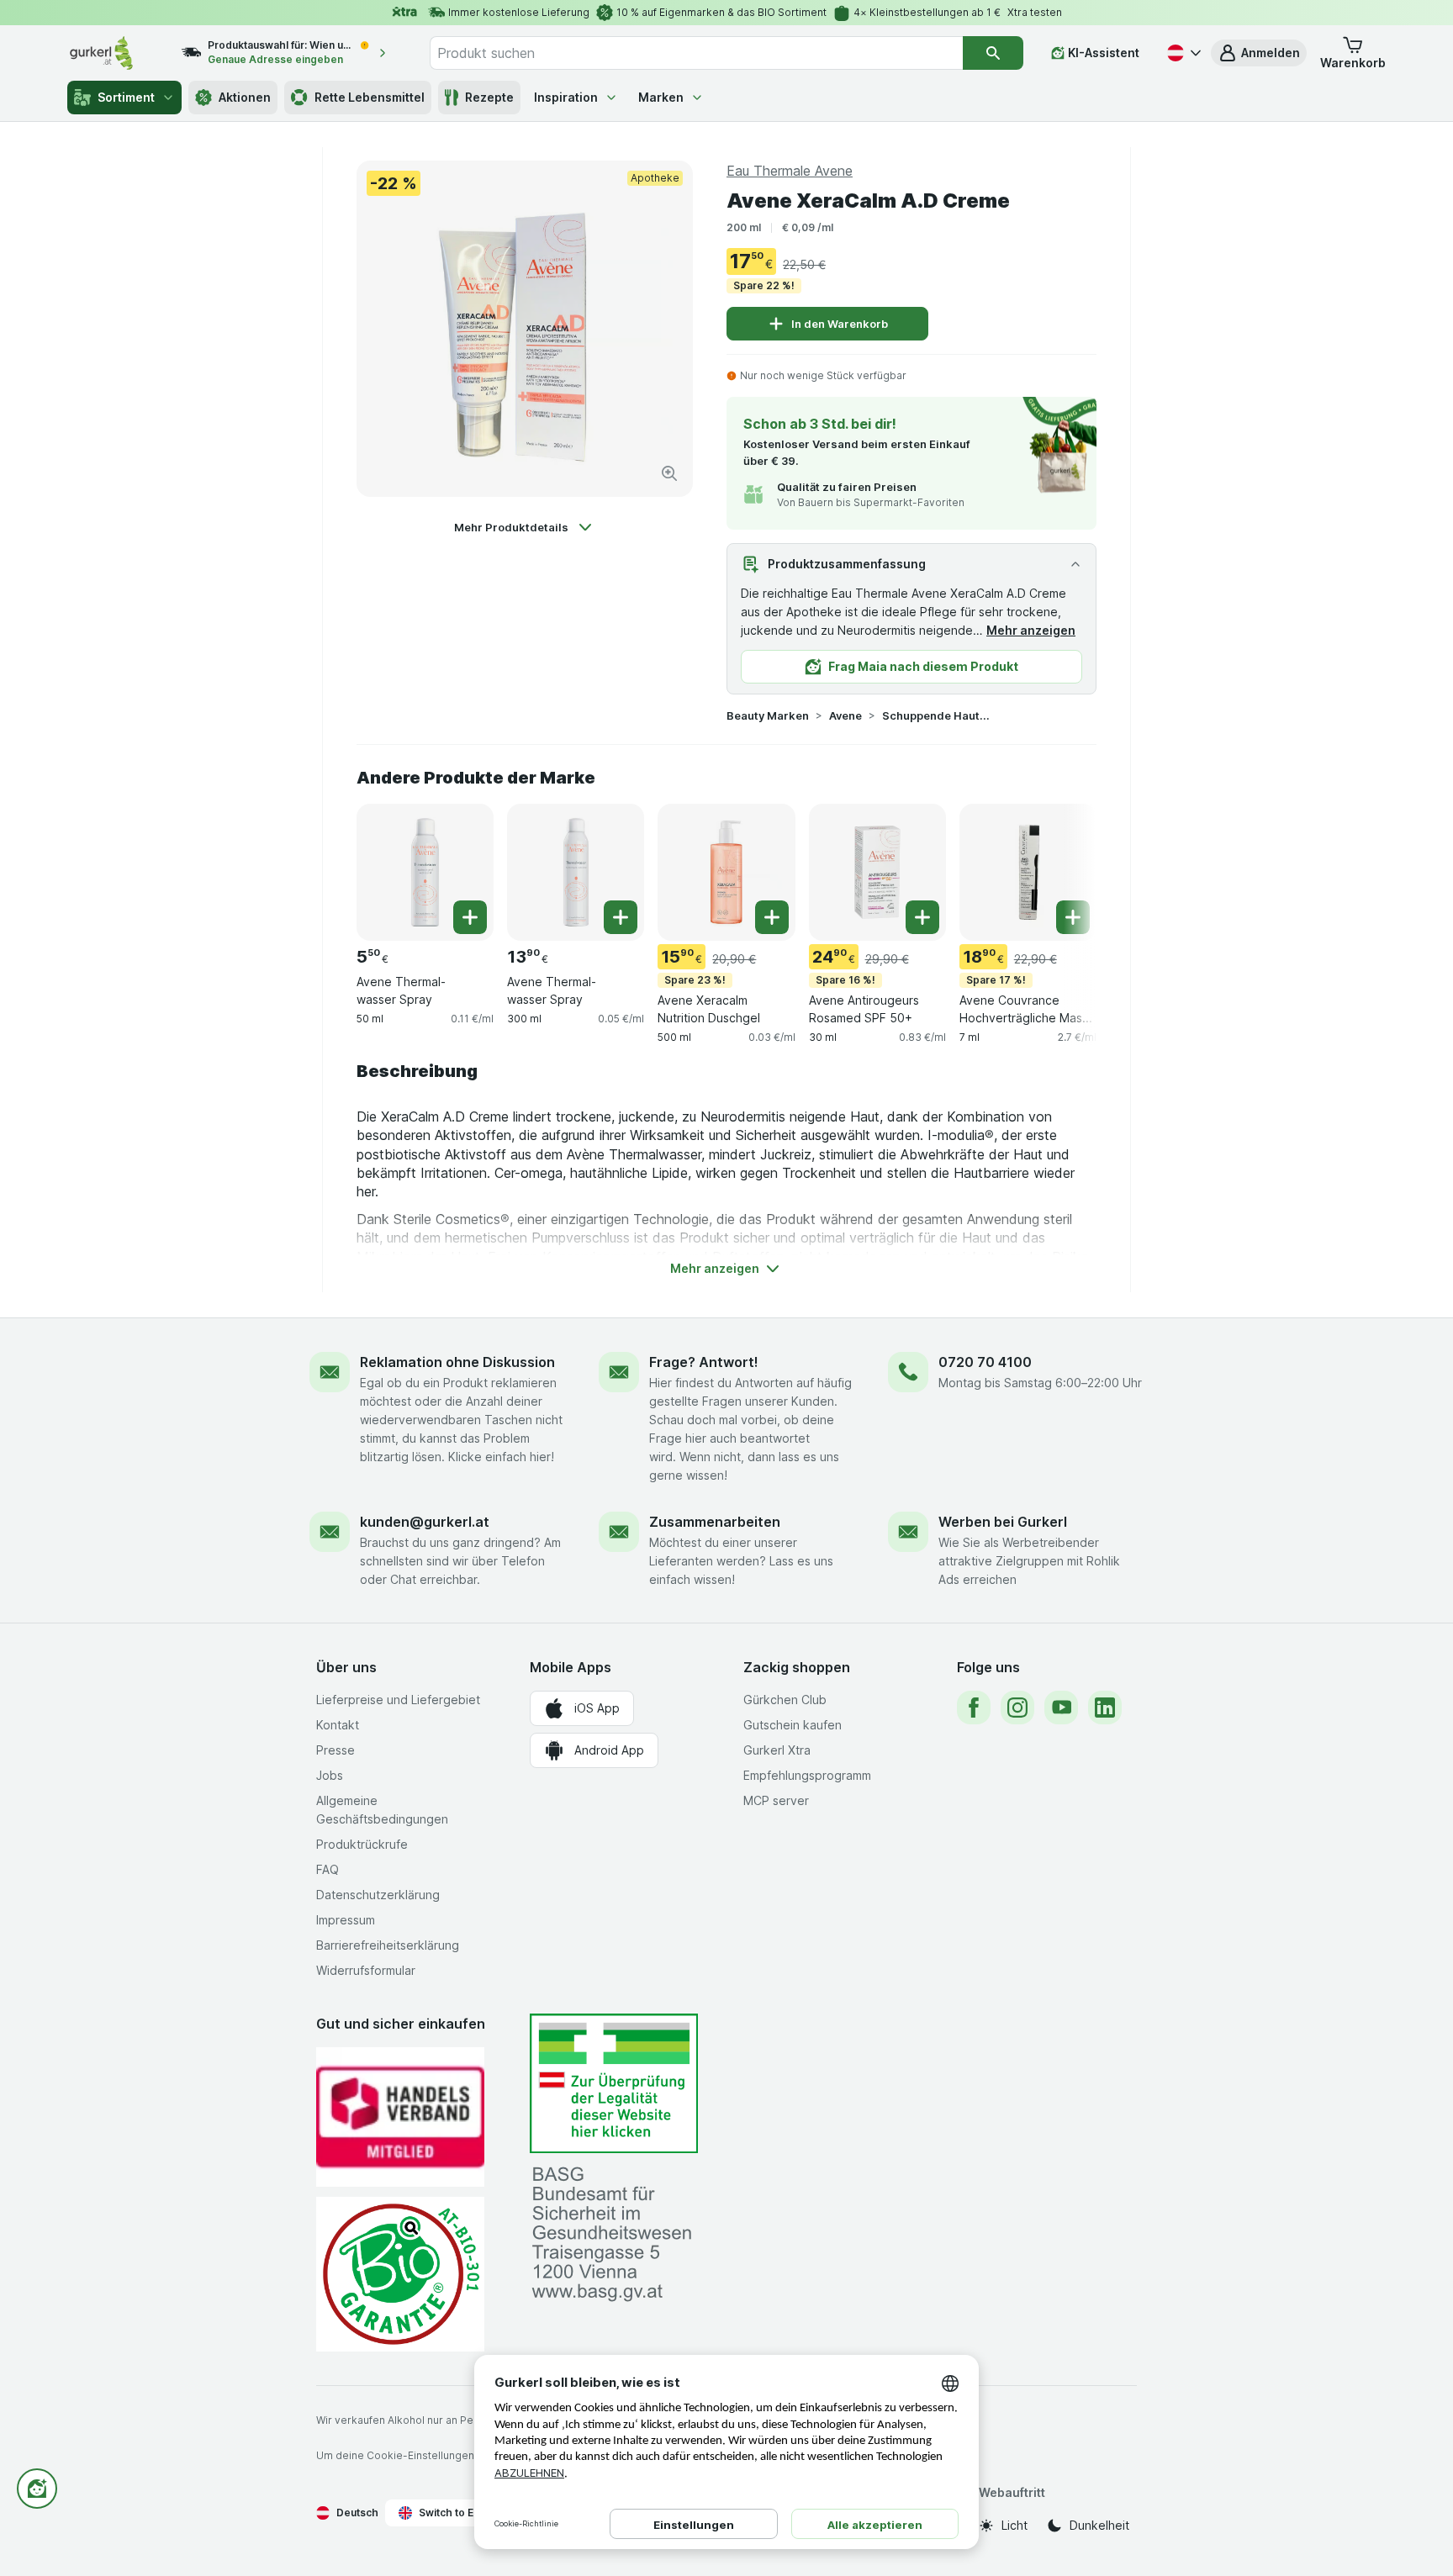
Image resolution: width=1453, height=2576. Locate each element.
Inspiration (566, 97)
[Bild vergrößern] (669, 473)
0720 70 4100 (985, 1362)
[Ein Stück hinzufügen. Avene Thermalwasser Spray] (470, 917)
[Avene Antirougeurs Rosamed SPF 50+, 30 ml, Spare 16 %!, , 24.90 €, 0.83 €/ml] (877, 872)
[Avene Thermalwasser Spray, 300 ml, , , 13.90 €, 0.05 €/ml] (576, 872)
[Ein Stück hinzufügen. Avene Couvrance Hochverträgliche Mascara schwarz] (1073, 917)
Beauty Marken (768, 715)
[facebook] (974, 1708)
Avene (845, 715)
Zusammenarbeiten (715, 1522)
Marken (661, 97)
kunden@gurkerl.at (425, 1522)
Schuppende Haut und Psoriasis (936, 715)
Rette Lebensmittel (370, 97)
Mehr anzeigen (1031, 630)
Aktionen (245, 97)
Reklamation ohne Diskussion (457, 1362)
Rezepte (489, 97)
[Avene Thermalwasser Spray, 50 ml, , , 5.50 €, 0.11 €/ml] (425, 872)
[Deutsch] (1182, 53)
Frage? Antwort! (704, 1362)
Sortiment (126, 97)
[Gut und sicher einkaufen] (400, 2274)
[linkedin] (1105, 1708)
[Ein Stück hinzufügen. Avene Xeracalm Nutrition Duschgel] (772, 917)
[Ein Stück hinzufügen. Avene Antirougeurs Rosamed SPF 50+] (922, 917)
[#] (614, 2084)
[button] (1259, 53)
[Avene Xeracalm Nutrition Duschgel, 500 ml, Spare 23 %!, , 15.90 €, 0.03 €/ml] (726, 872)
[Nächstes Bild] (1063, 871)
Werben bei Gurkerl (1003, 1522)
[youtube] (1061, 1708)
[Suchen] (993, 53)
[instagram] (1017, 1708)
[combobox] (696, 53)
